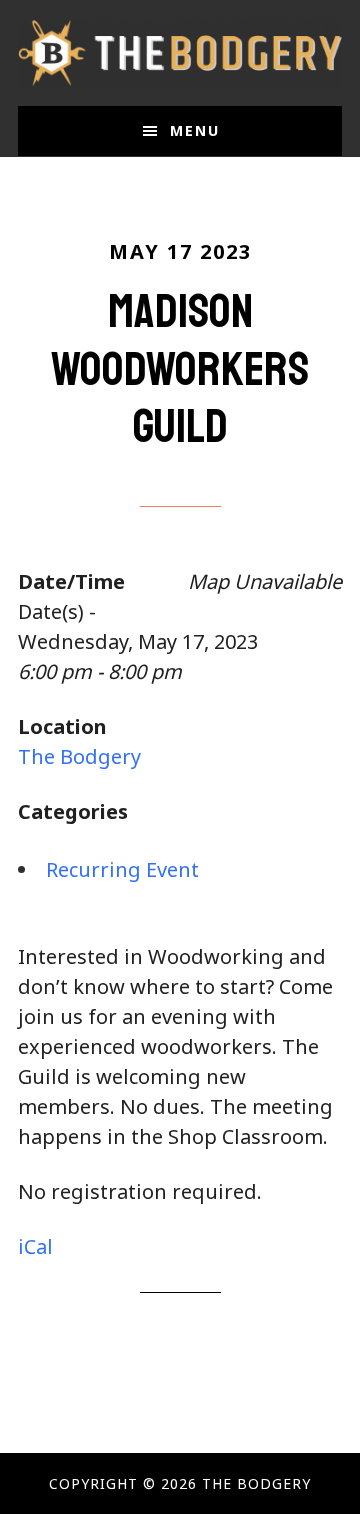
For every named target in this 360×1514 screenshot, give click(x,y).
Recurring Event (122, 869)
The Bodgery (180, 53)
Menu (195, 130)
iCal (35, 1246)
